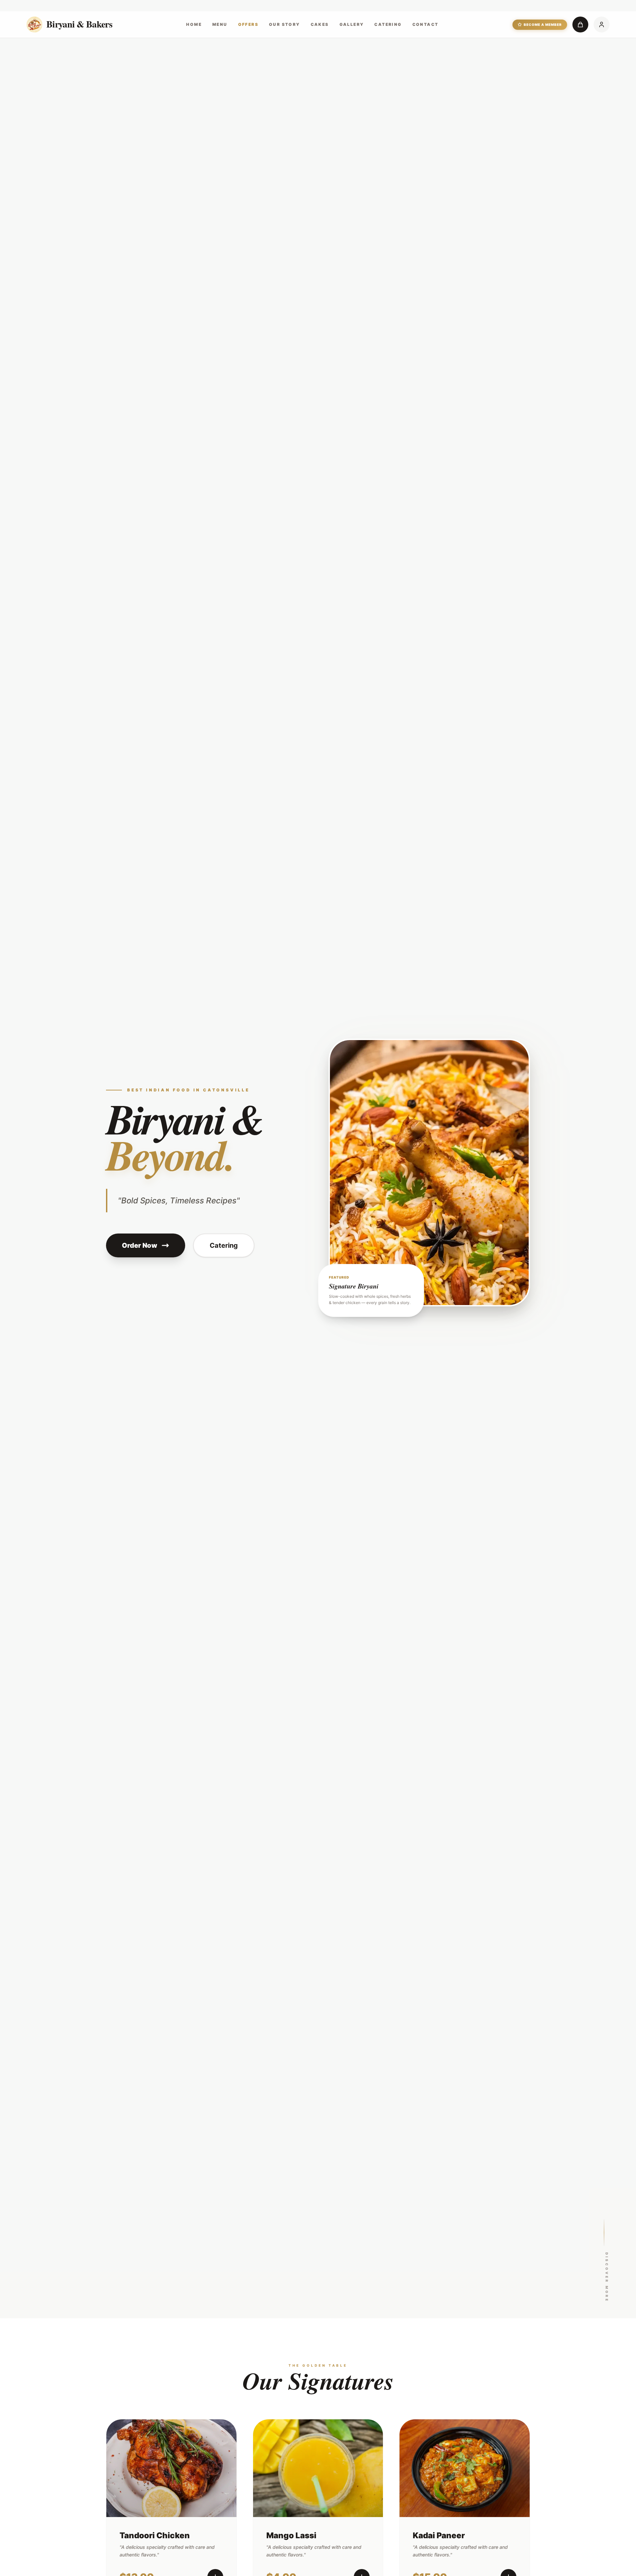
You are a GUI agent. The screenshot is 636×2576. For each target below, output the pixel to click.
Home (194, 24)
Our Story (285, 24)
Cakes (320, 24)
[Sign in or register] (602, 25)
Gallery (352, 24)
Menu (220, 24)
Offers (248, 24)
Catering (388, 24)
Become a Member (543, 25)
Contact (425, 24)
